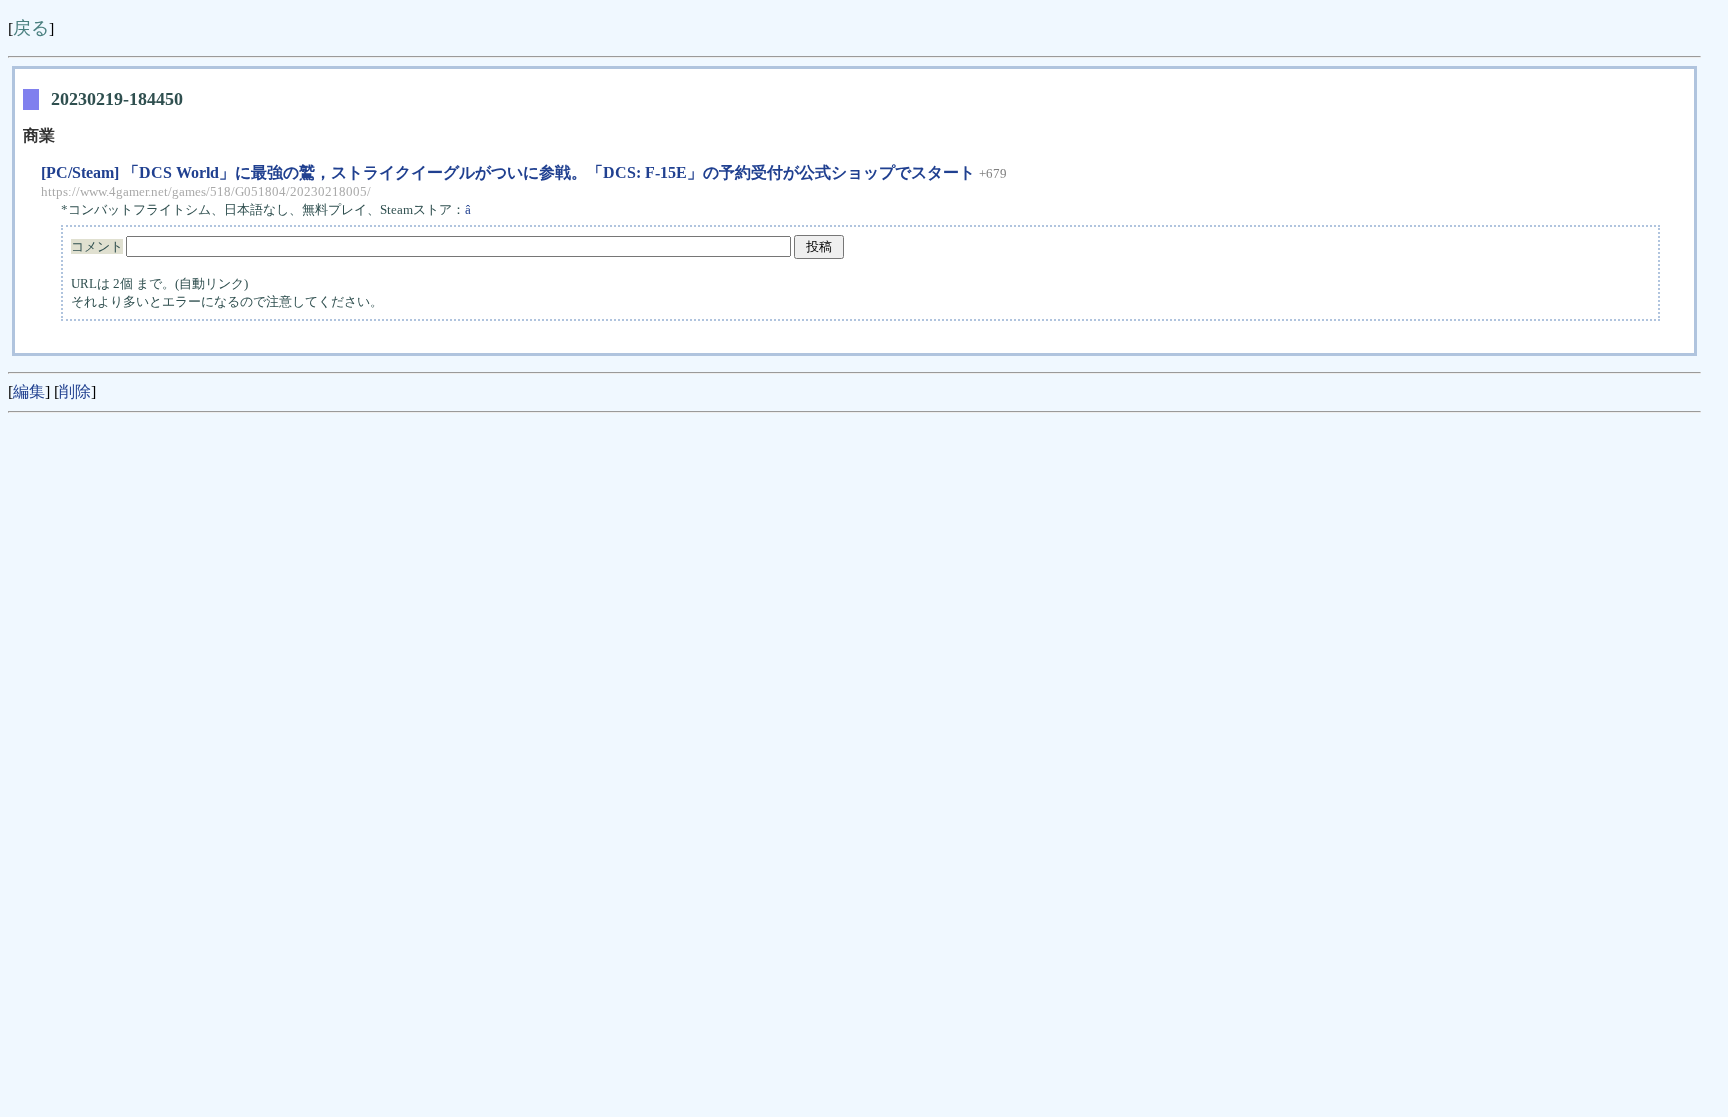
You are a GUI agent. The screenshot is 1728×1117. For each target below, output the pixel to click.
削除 (75, 391)
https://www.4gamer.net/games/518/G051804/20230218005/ (206, 191)
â (469, 209)
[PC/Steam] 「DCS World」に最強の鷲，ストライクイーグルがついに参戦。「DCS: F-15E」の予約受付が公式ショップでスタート (508, 172)
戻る (31, 28)
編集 (29, 391)
